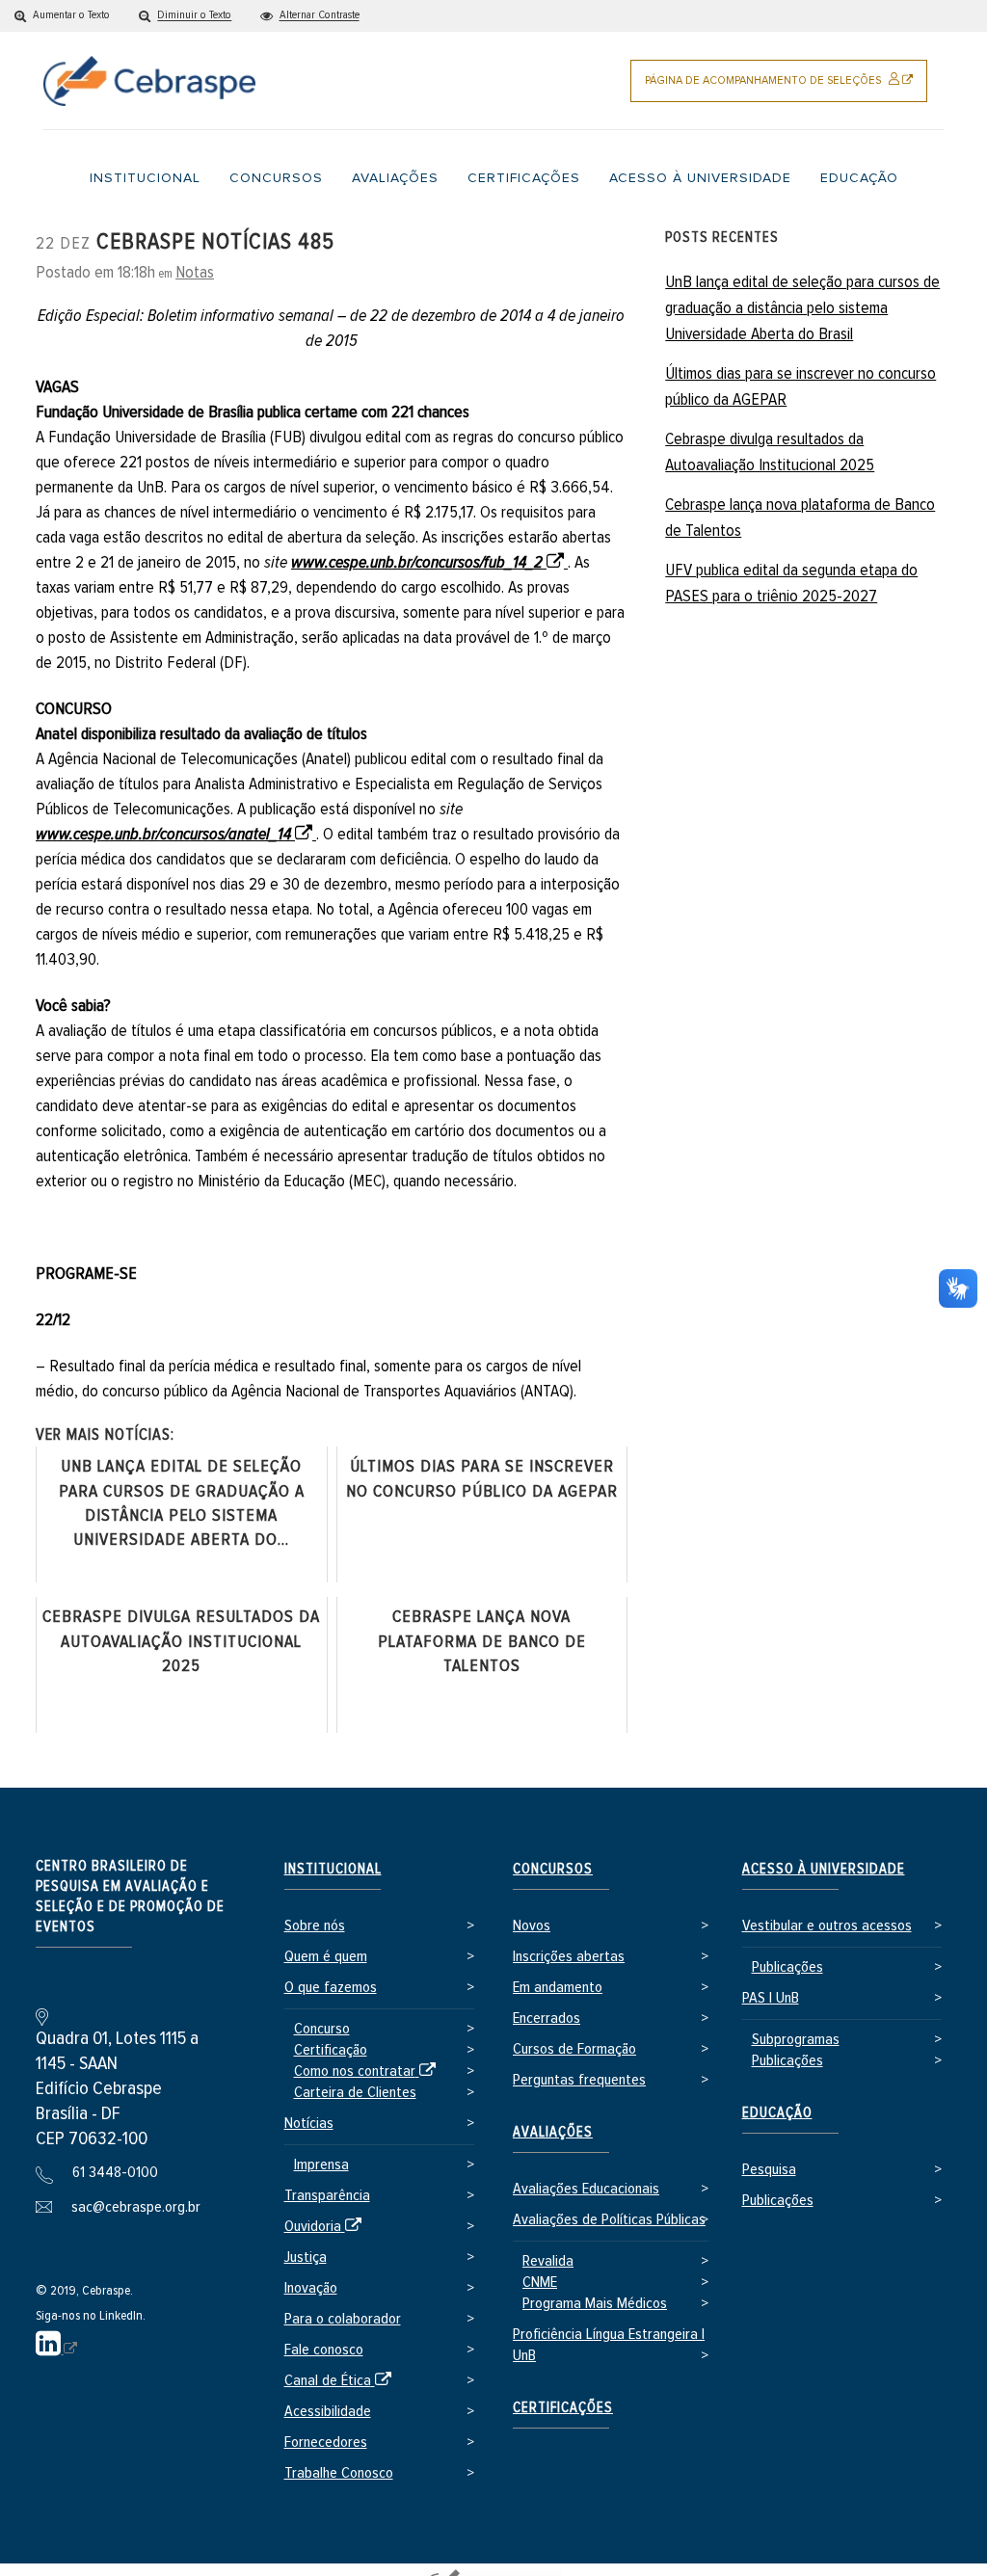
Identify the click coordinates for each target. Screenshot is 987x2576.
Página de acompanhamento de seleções (786, 88)
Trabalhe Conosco (339, 2473)
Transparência (327, 2196)
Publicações (787, 1967)
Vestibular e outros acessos (827, 1926)
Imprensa (321, 2165)
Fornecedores (326, 2443)
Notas (195, 273)
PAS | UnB (771, 1998)
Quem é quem (326, 1957)
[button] (62, 16)
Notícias (309, 2124)
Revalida (548, 2261)
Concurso (322, 2029)
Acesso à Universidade (824, 1869)
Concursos (553, 1869)
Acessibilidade (328, 2412)
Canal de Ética (341, 2382)
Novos (532, 1926)
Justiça (306, 2257)
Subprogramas (796, 2040)
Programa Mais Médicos (595, 2304)
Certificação (331, 2050)
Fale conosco (324, 2350)
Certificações (563, 2408)
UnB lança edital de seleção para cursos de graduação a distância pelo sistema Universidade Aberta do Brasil (802, 308)
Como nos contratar (368, 2072)
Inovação (311, 2288)
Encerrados (547, 2018)
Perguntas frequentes (579, 2080)
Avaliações (553, 2132)
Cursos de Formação (574, 2049)
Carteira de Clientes (355, 2093)
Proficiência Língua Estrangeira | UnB (609, 2345)
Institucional (333, 1869)
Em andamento (558, 1988)
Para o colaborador (343, 2319)
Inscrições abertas (569, 1957)
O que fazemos (331, 1988)
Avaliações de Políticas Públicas (609, 2220)
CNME (540, 2283)
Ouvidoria (326, 2228)
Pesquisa (769, 2170)
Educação (777, 2113)
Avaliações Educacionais (586, 2189)
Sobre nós (315, 1926)
